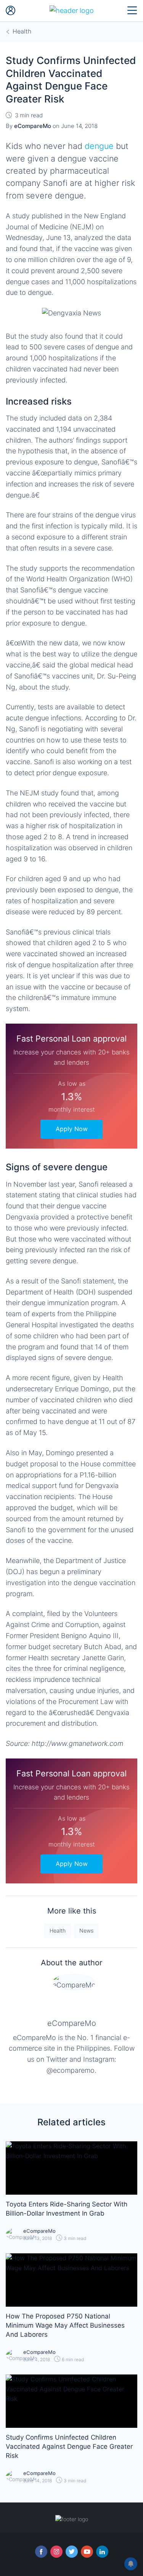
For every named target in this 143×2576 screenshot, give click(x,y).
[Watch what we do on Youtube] (87, 2552)
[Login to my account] (11, 11)
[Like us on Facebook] (41, 2552)
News (86, 1930)
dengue (99, 146)
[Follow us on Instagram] (56, 2552)
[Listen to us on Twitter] (72, 2552)
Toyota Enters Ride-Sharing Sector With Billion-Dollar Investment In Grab (67, 2209)
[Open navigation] (132, 11)
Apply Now (72, 1129)
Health (58, 1930)
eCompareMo (72, 2023)
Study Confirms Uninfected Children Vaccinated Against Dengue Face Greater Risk (69, 2446)
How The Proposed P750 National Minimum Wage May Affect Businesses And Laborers (65, 2325)
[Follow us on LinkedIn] (102, 2552)
